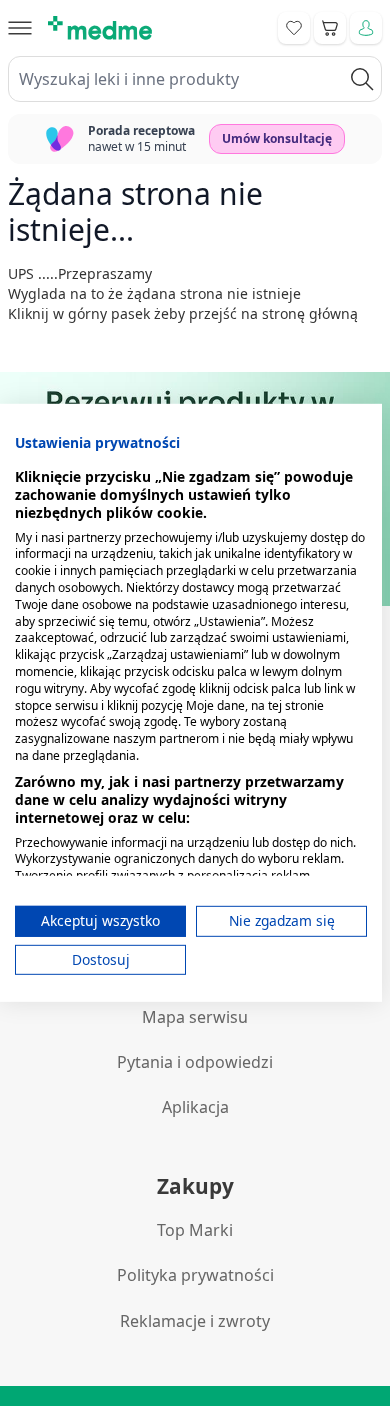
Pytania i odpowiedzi (195, 1062)
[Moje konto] (366, 28)
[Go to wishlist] (294, 28)
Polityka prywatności (195, 1275)
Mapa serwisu (195, 1017)
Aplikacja (195, 1107)
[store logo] (100, 28)
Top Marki (195, 1230)
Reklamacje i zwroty (195, 1321)
